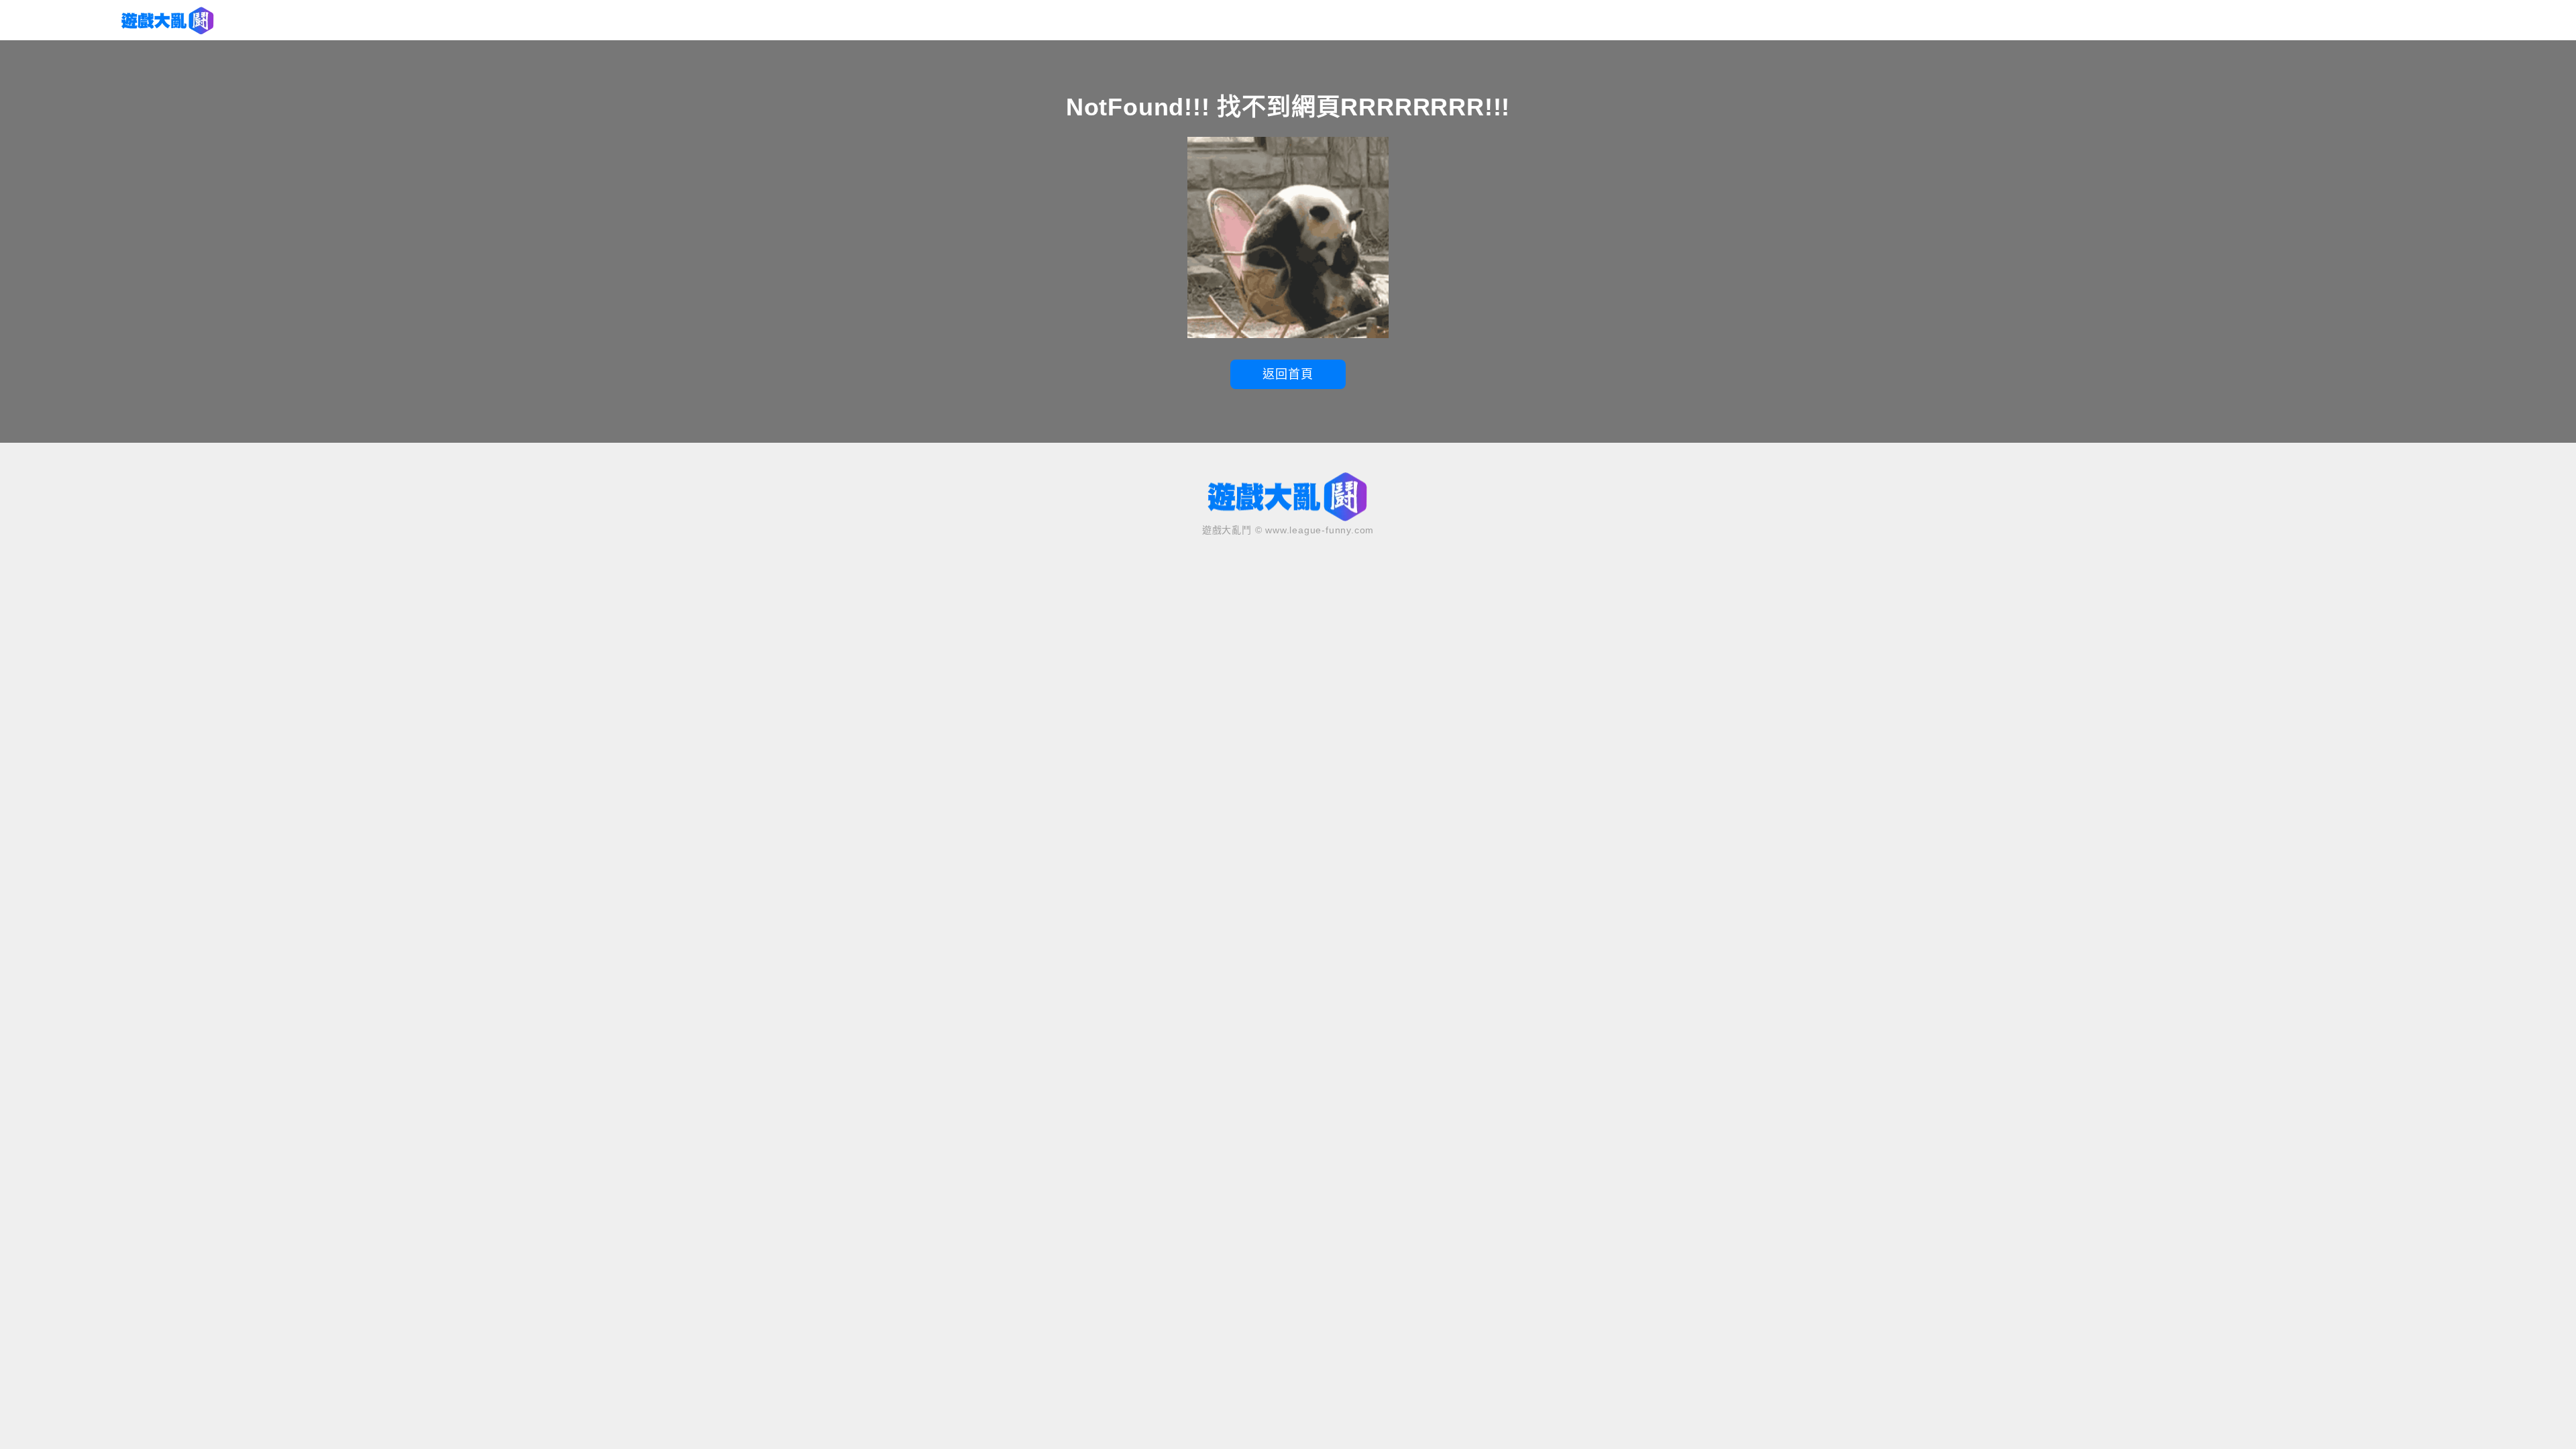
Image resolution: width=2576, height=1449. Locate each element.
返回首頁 (1288, 374)
